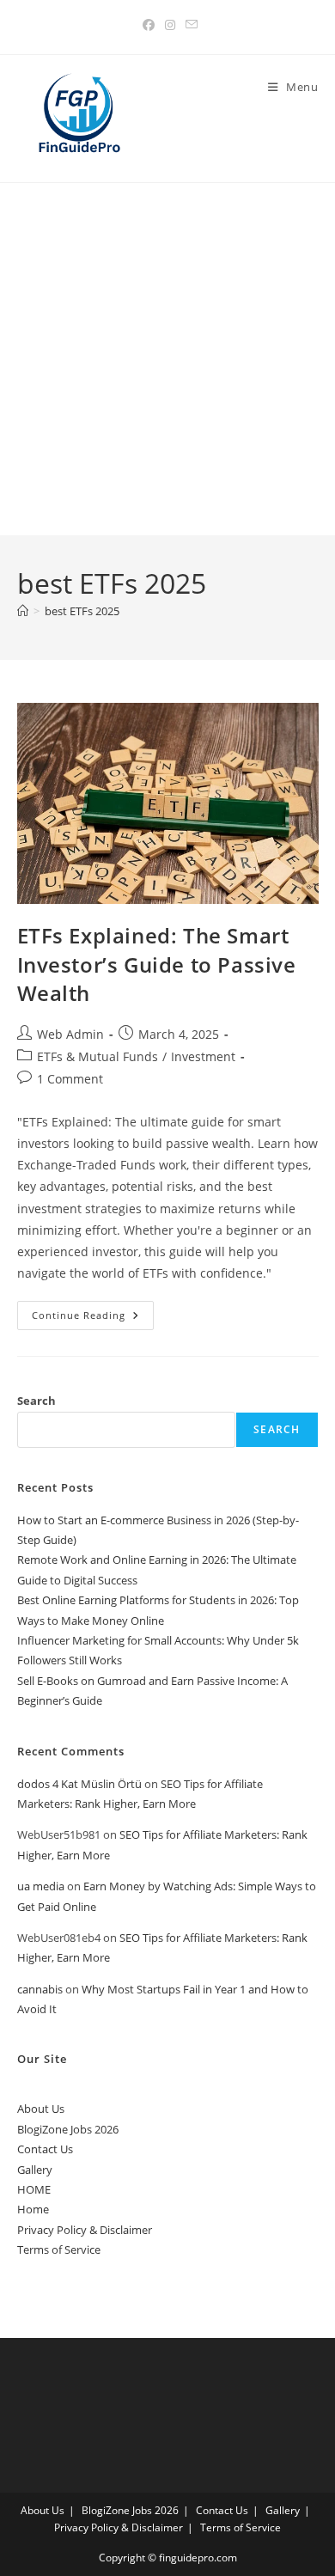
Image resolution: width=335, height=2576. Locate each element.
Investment (203, 1056)
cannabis (40, 1989)
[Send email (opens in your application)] (189, 25)
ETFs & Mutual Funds (97, 1056)
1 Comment (70, 1079)
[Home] (23, 611)
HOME (34, 2189)
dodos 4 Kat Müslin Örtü (79, 1784)
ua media (41, 1886)
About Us (41, 2109)
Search (37, 1401)
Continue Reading (93, 1319)
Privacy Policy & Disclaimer (85, 2230)
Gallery (35, 2170)
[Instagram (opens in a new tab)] (170, 25)
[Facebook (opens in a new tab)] (149, 25)
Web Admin (70, 1034)
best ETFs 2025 (82, 611)
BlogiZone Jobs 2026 (68, 2129)
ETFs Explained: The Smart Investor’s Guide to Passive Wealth (157, 964)
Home (33, 2209)
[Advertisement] (167, 359)
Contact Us (45, 2149)
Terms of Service (59, 2249)
